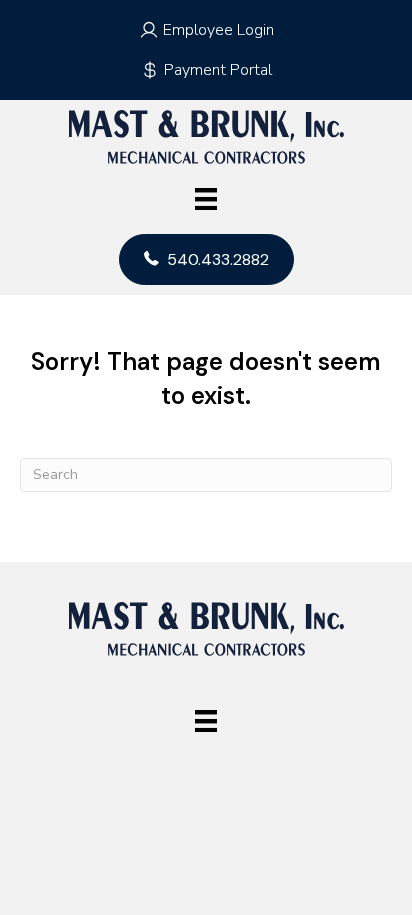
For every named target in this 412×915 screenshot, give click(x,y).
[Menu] (206, 199)
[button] (206, 30)
